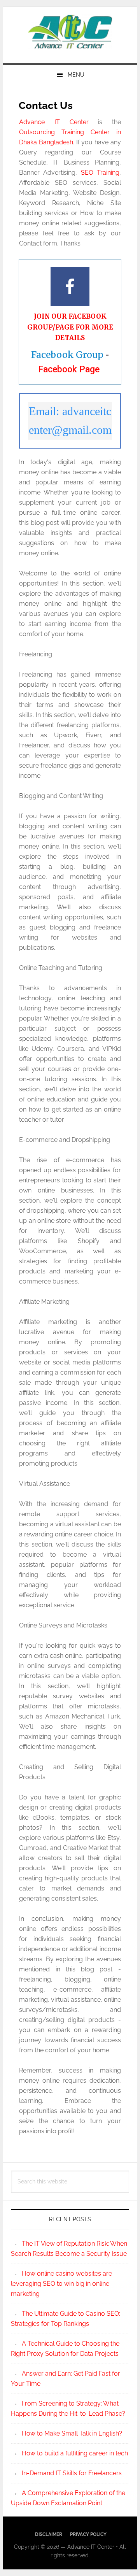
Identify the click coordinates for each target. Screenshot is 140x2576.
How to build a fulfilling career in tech (75, 2453)
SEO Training (100, 173)
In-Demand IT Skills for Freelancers (72, 2473)
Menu (76, 75)
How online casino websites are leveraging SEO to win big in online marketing (61, 2284)
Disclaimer (49, 2534)
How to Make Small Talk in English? (72, 2433)
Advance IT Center (70, 32)
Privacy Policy (88, 2534)
